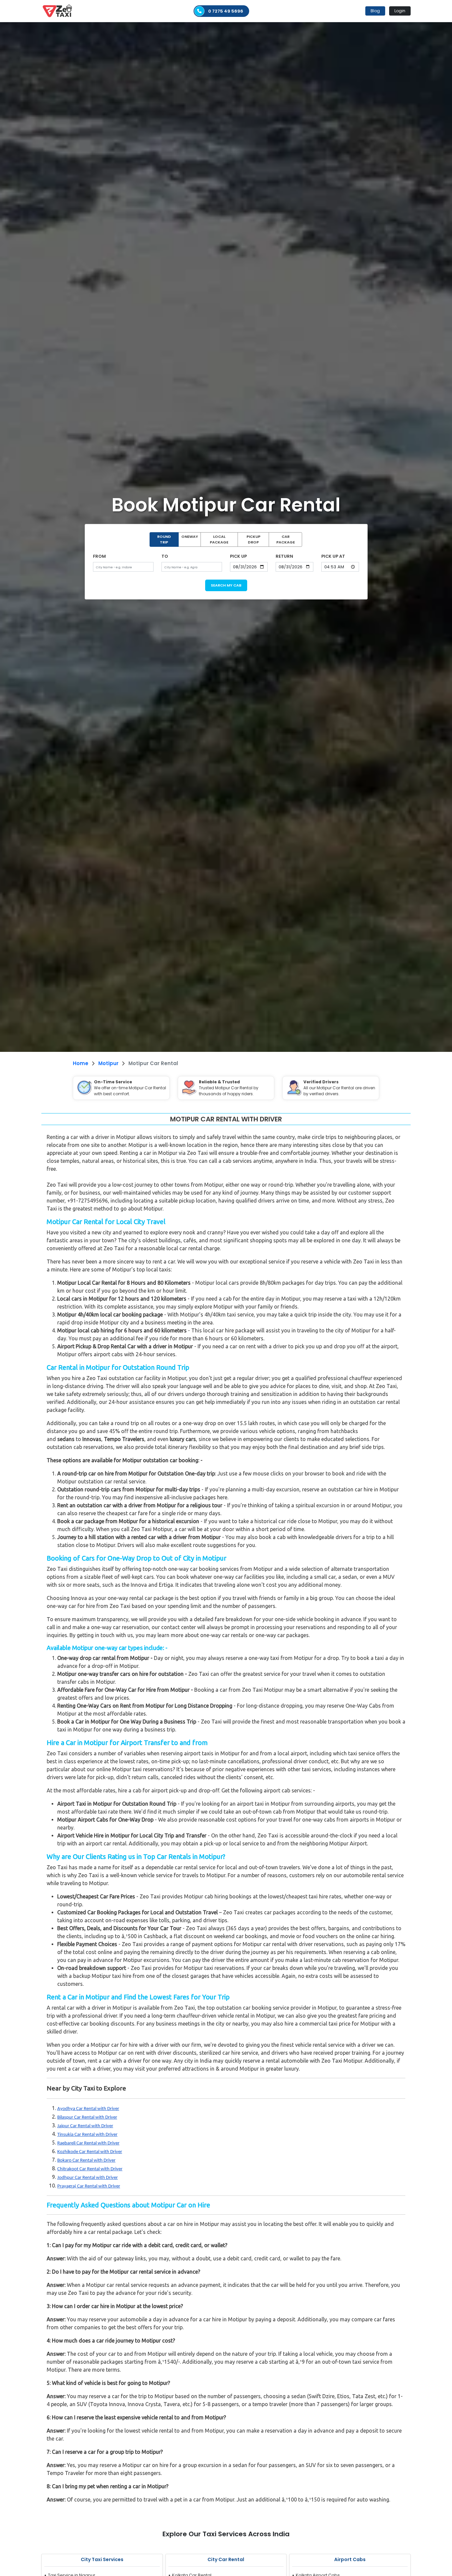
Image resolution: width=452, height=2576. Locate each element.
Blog (375, 11)
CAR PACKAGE (286, 539)
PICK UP (238, 556)
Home (81, 1063)
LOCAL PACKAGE (219, 539)
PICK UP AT (333, 556)
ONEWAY (190, 537)
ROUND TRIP (164, 539)
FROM (99, 556)
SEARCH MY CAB (226, 585)
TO (165, 556)
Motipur (108, 1063)
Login (400, 11)
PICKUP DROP (253, 539)
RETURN (284, 556)
